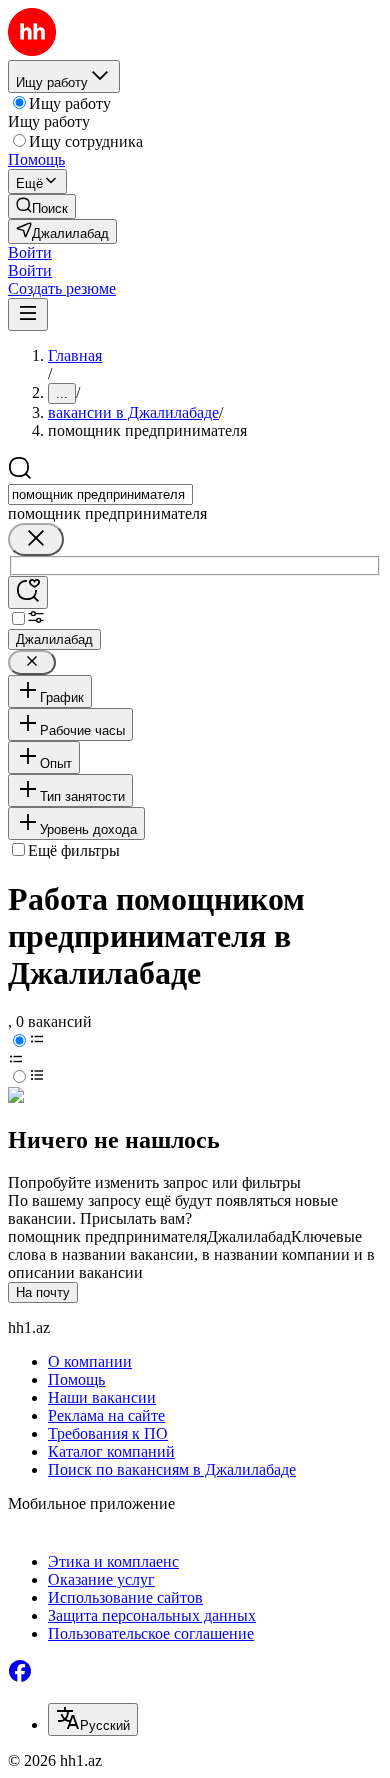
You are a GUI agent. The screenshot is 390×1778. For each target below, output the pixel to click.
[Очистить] (36, 539)
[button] (30, 252)
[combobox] (100, 494)
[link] (42, 206)
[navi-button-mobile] (28, 314)
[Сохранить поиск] (28, 592)
